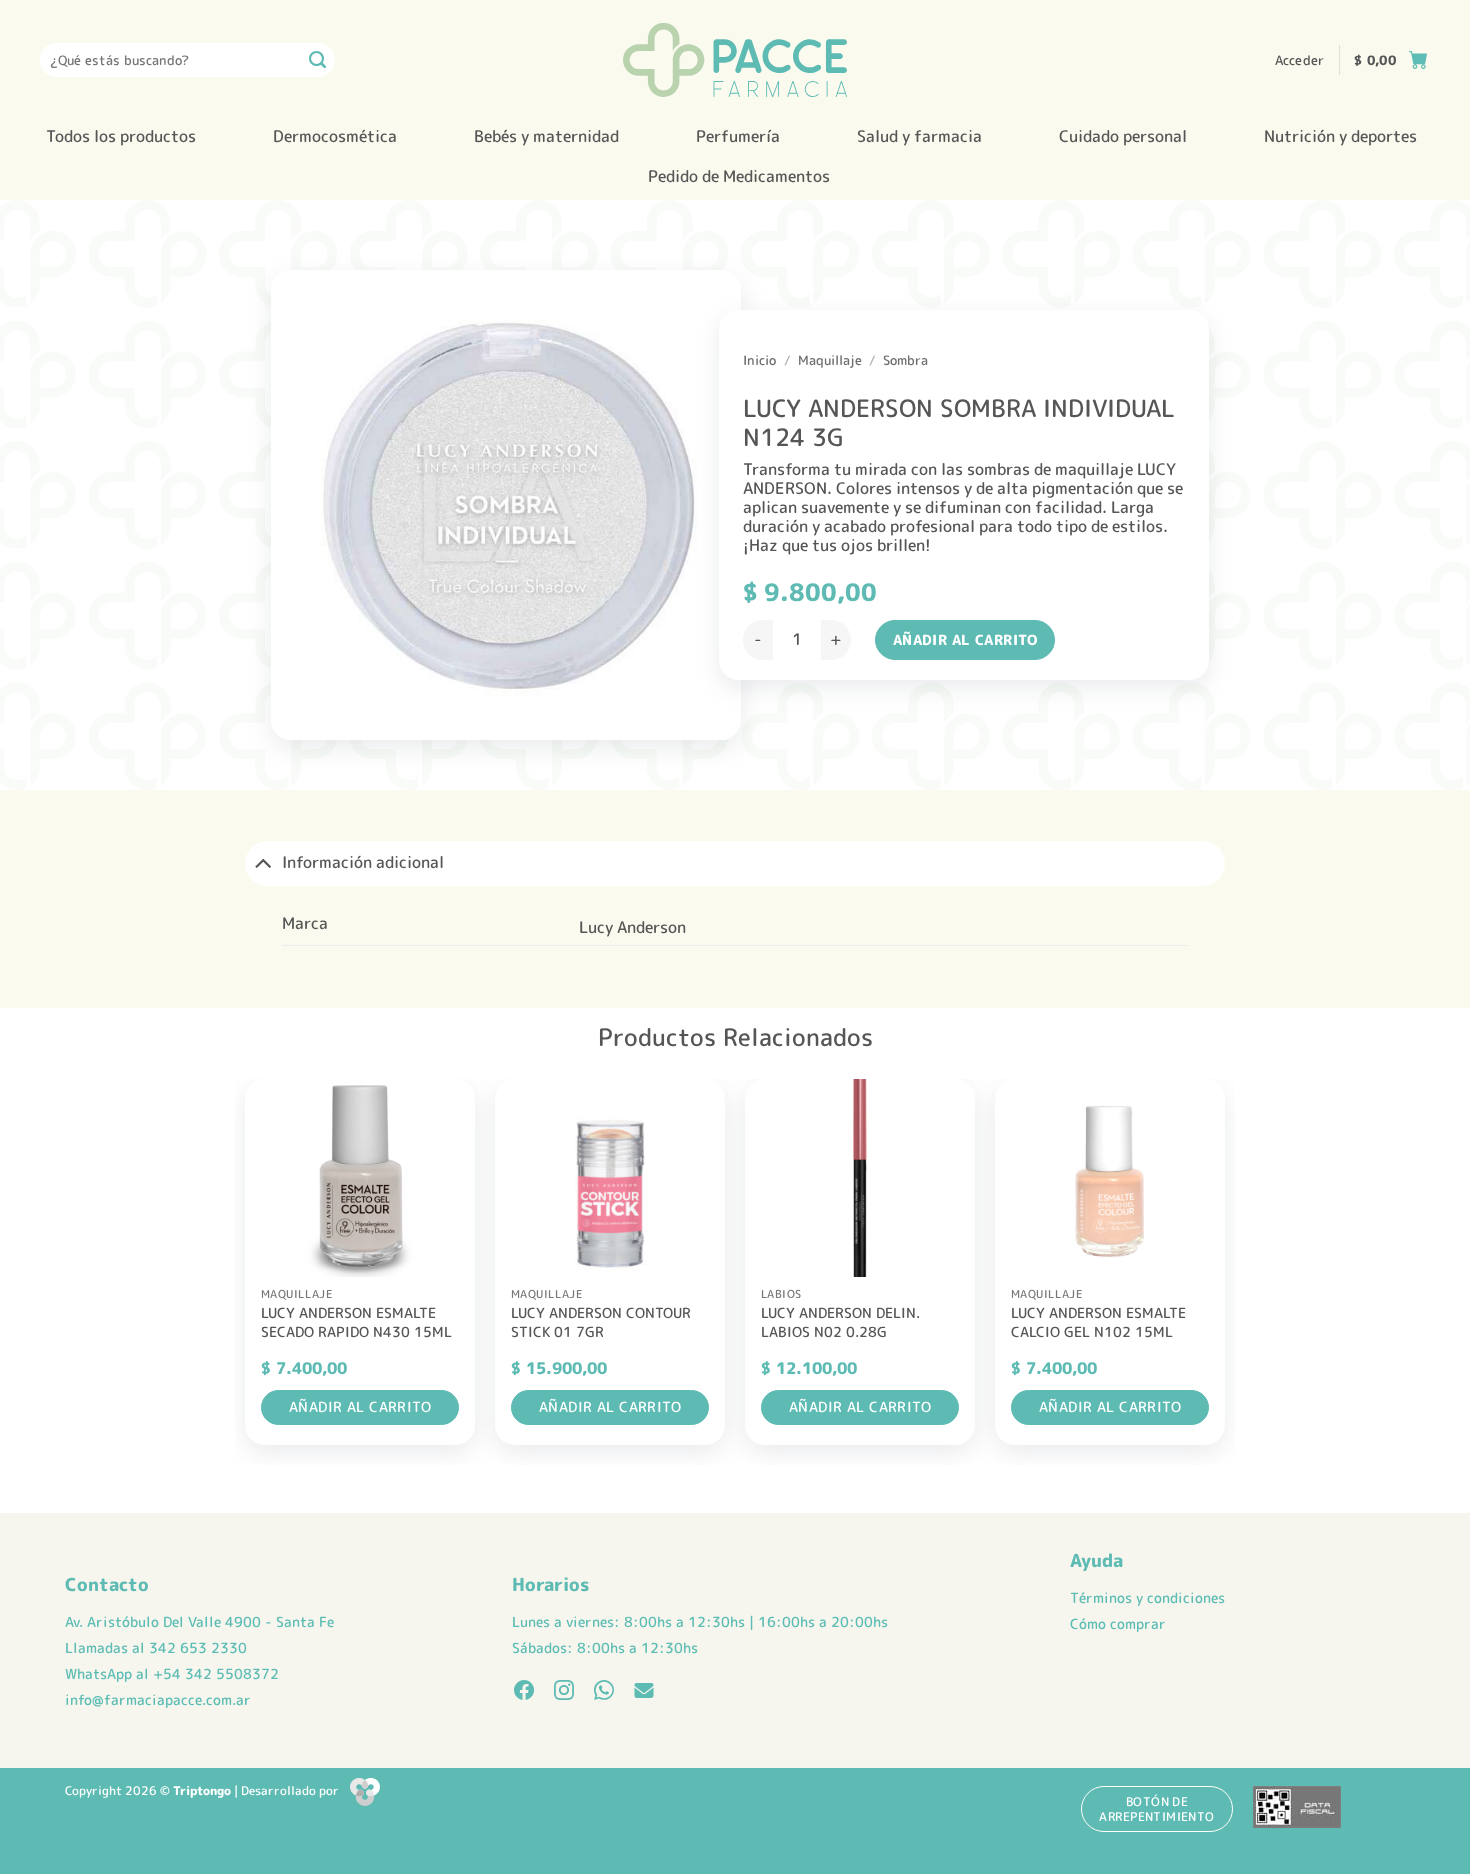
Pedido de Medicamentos (739, 176)
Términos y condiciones (1147, 1598)
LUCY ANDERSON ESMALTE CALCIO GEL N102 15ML (1098, 1322)
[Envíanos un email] (644, 1692)
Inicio (759, 360)
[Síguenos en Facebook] (524, 1692)
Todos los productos (121, 136)
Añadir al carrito (965, 639)
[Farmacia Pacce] (735, 60)
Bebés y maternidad (546, 136)
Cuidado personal (1123, 136)
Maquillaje (830, 360)
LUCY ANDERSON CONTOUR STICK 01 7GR (601, 1322)
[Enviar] (318, 60)
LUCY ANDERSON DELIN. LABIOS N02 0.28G (840, 1322)
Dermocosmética (335, 136)
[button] (1300, 60)
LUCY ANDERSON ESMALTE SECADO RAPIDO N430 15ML (356, 1322)
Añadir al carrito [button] (360, 1406)
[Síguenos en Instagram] (564, 1692)
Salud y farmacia (919, 136)
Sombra (905, 360)
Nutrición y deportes (1340, 136)
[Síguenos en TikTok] (604, 1692)
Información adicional (363, 862)
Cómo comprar (1118, 1624)
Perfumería (738, 136)
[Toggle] (263, 862)
